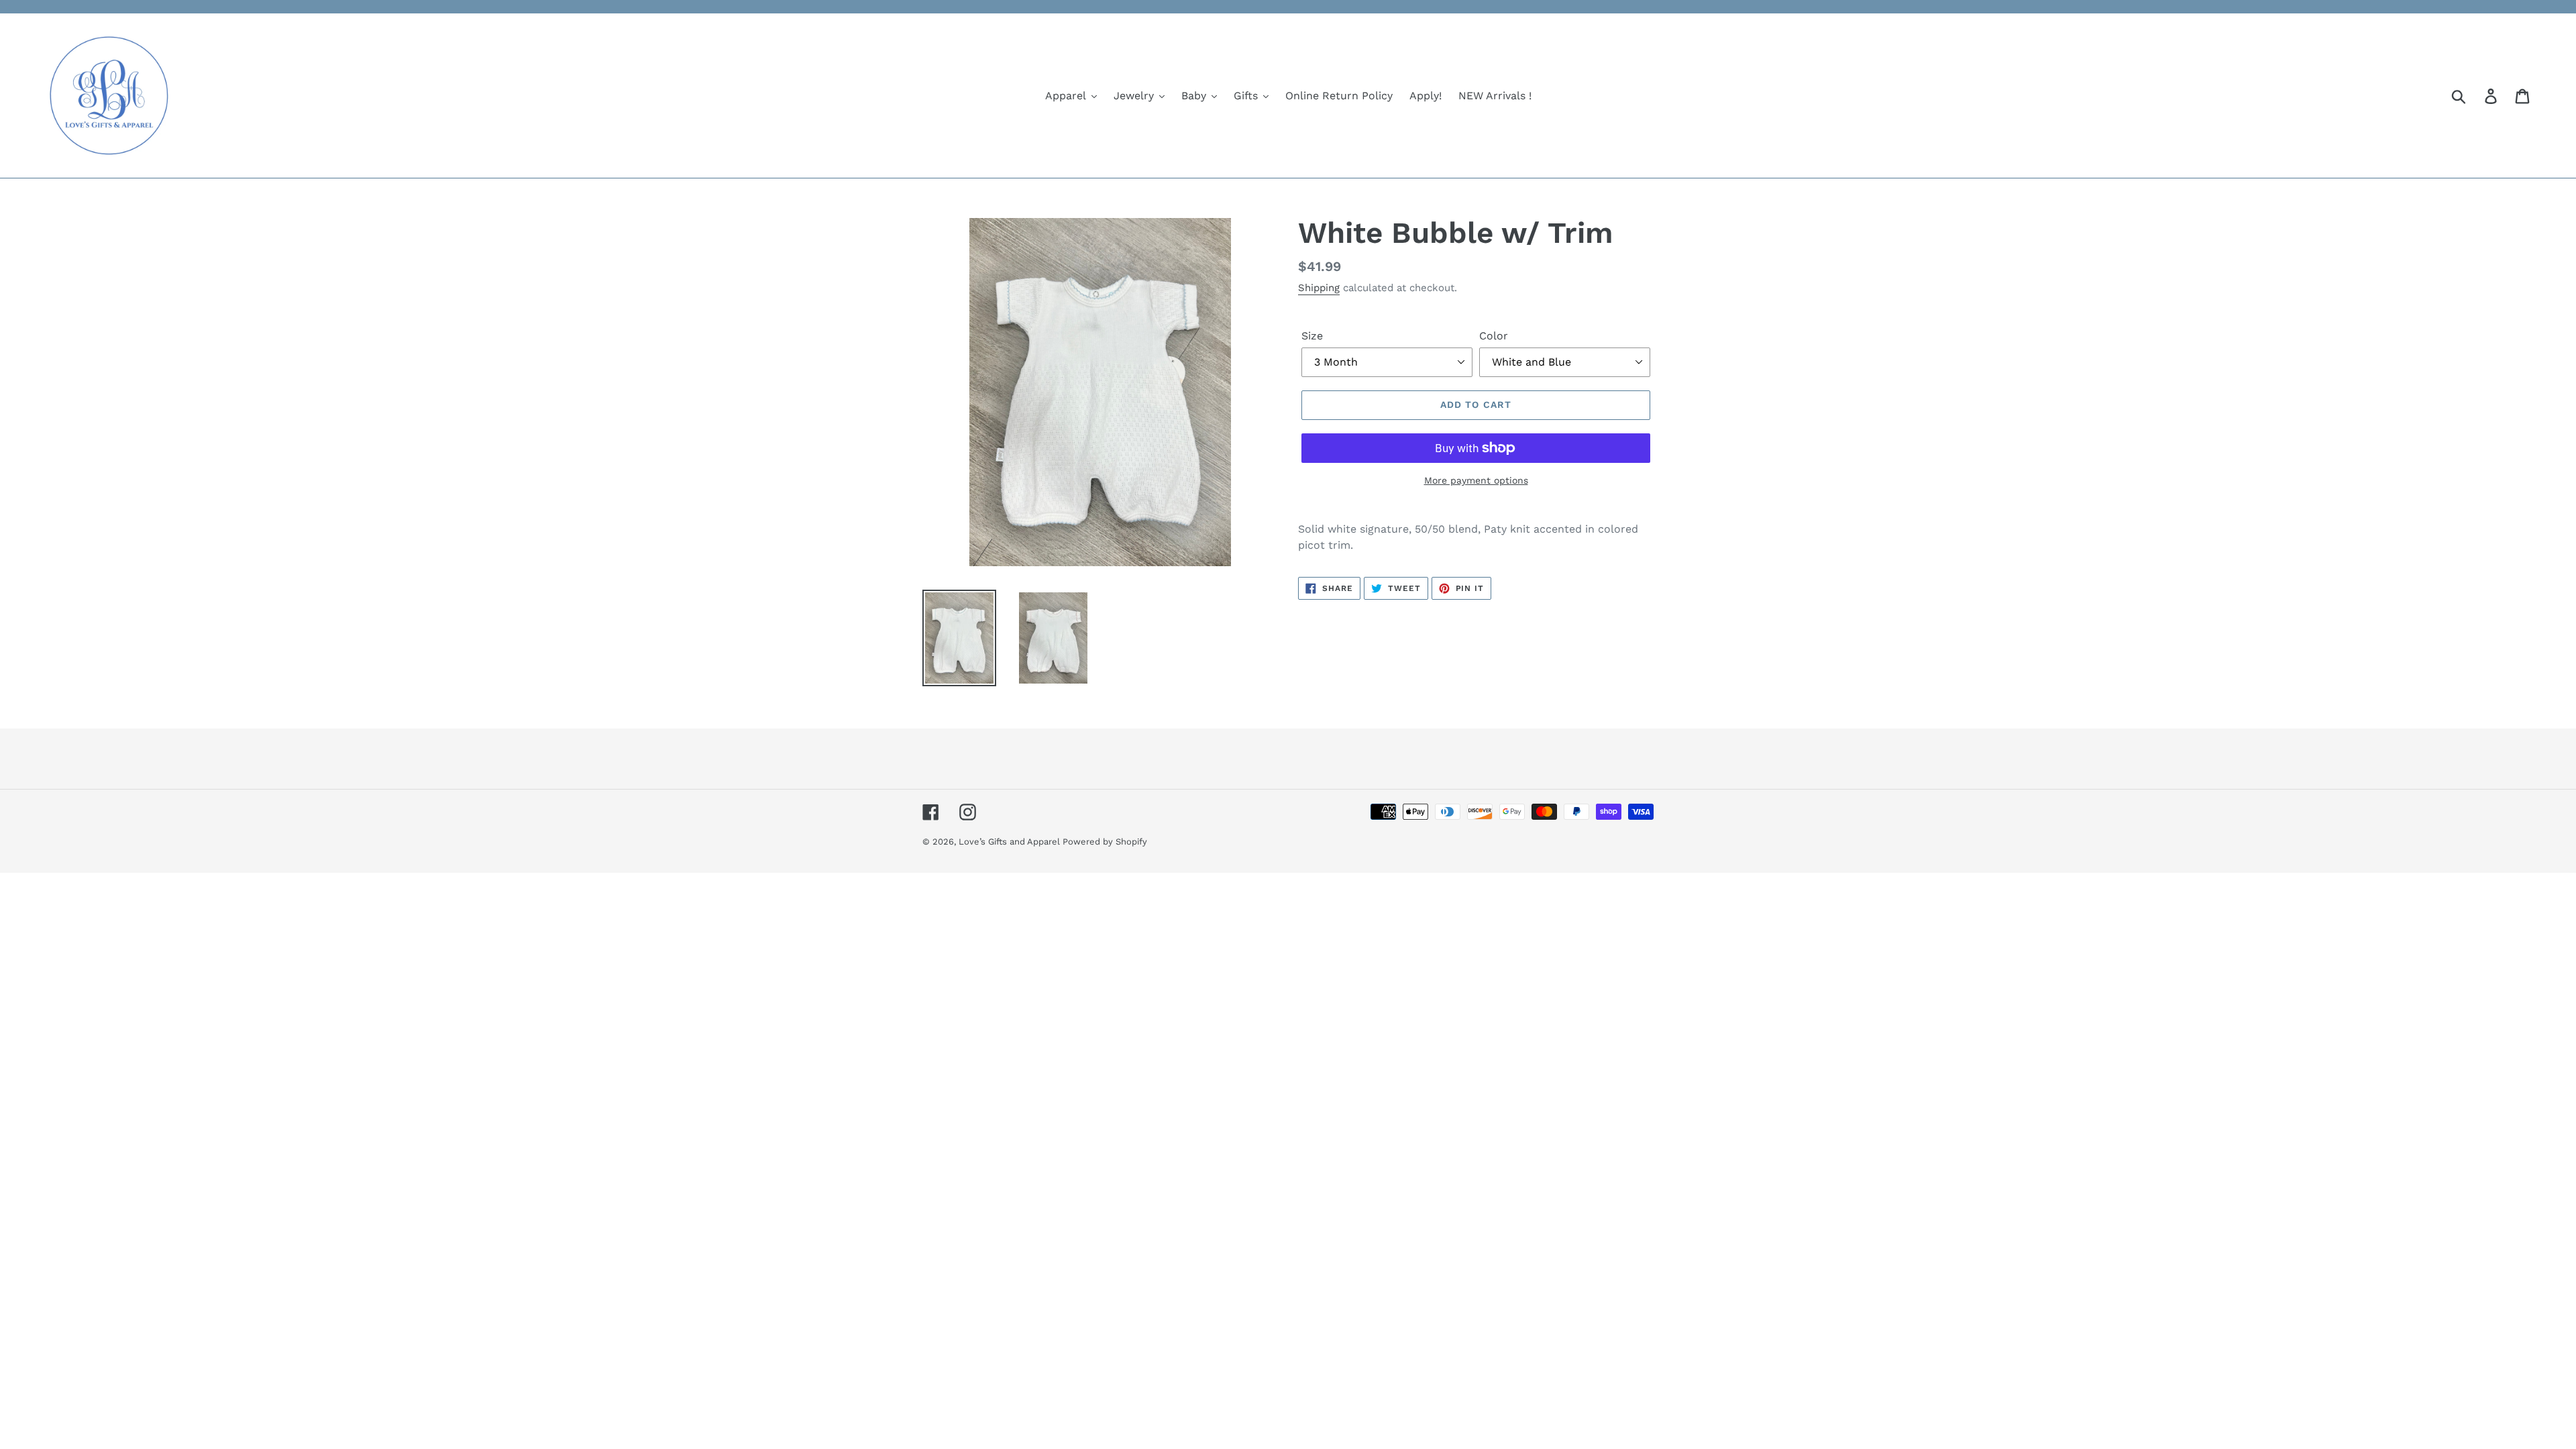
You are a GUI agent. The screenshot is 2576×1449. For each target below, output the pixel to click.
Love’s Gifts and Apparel (1011, 842)
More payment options (1476, 480)
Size (1312, 336)
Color (1494, 336)
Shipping (1319, 288)
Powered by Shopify (1105, 842)
